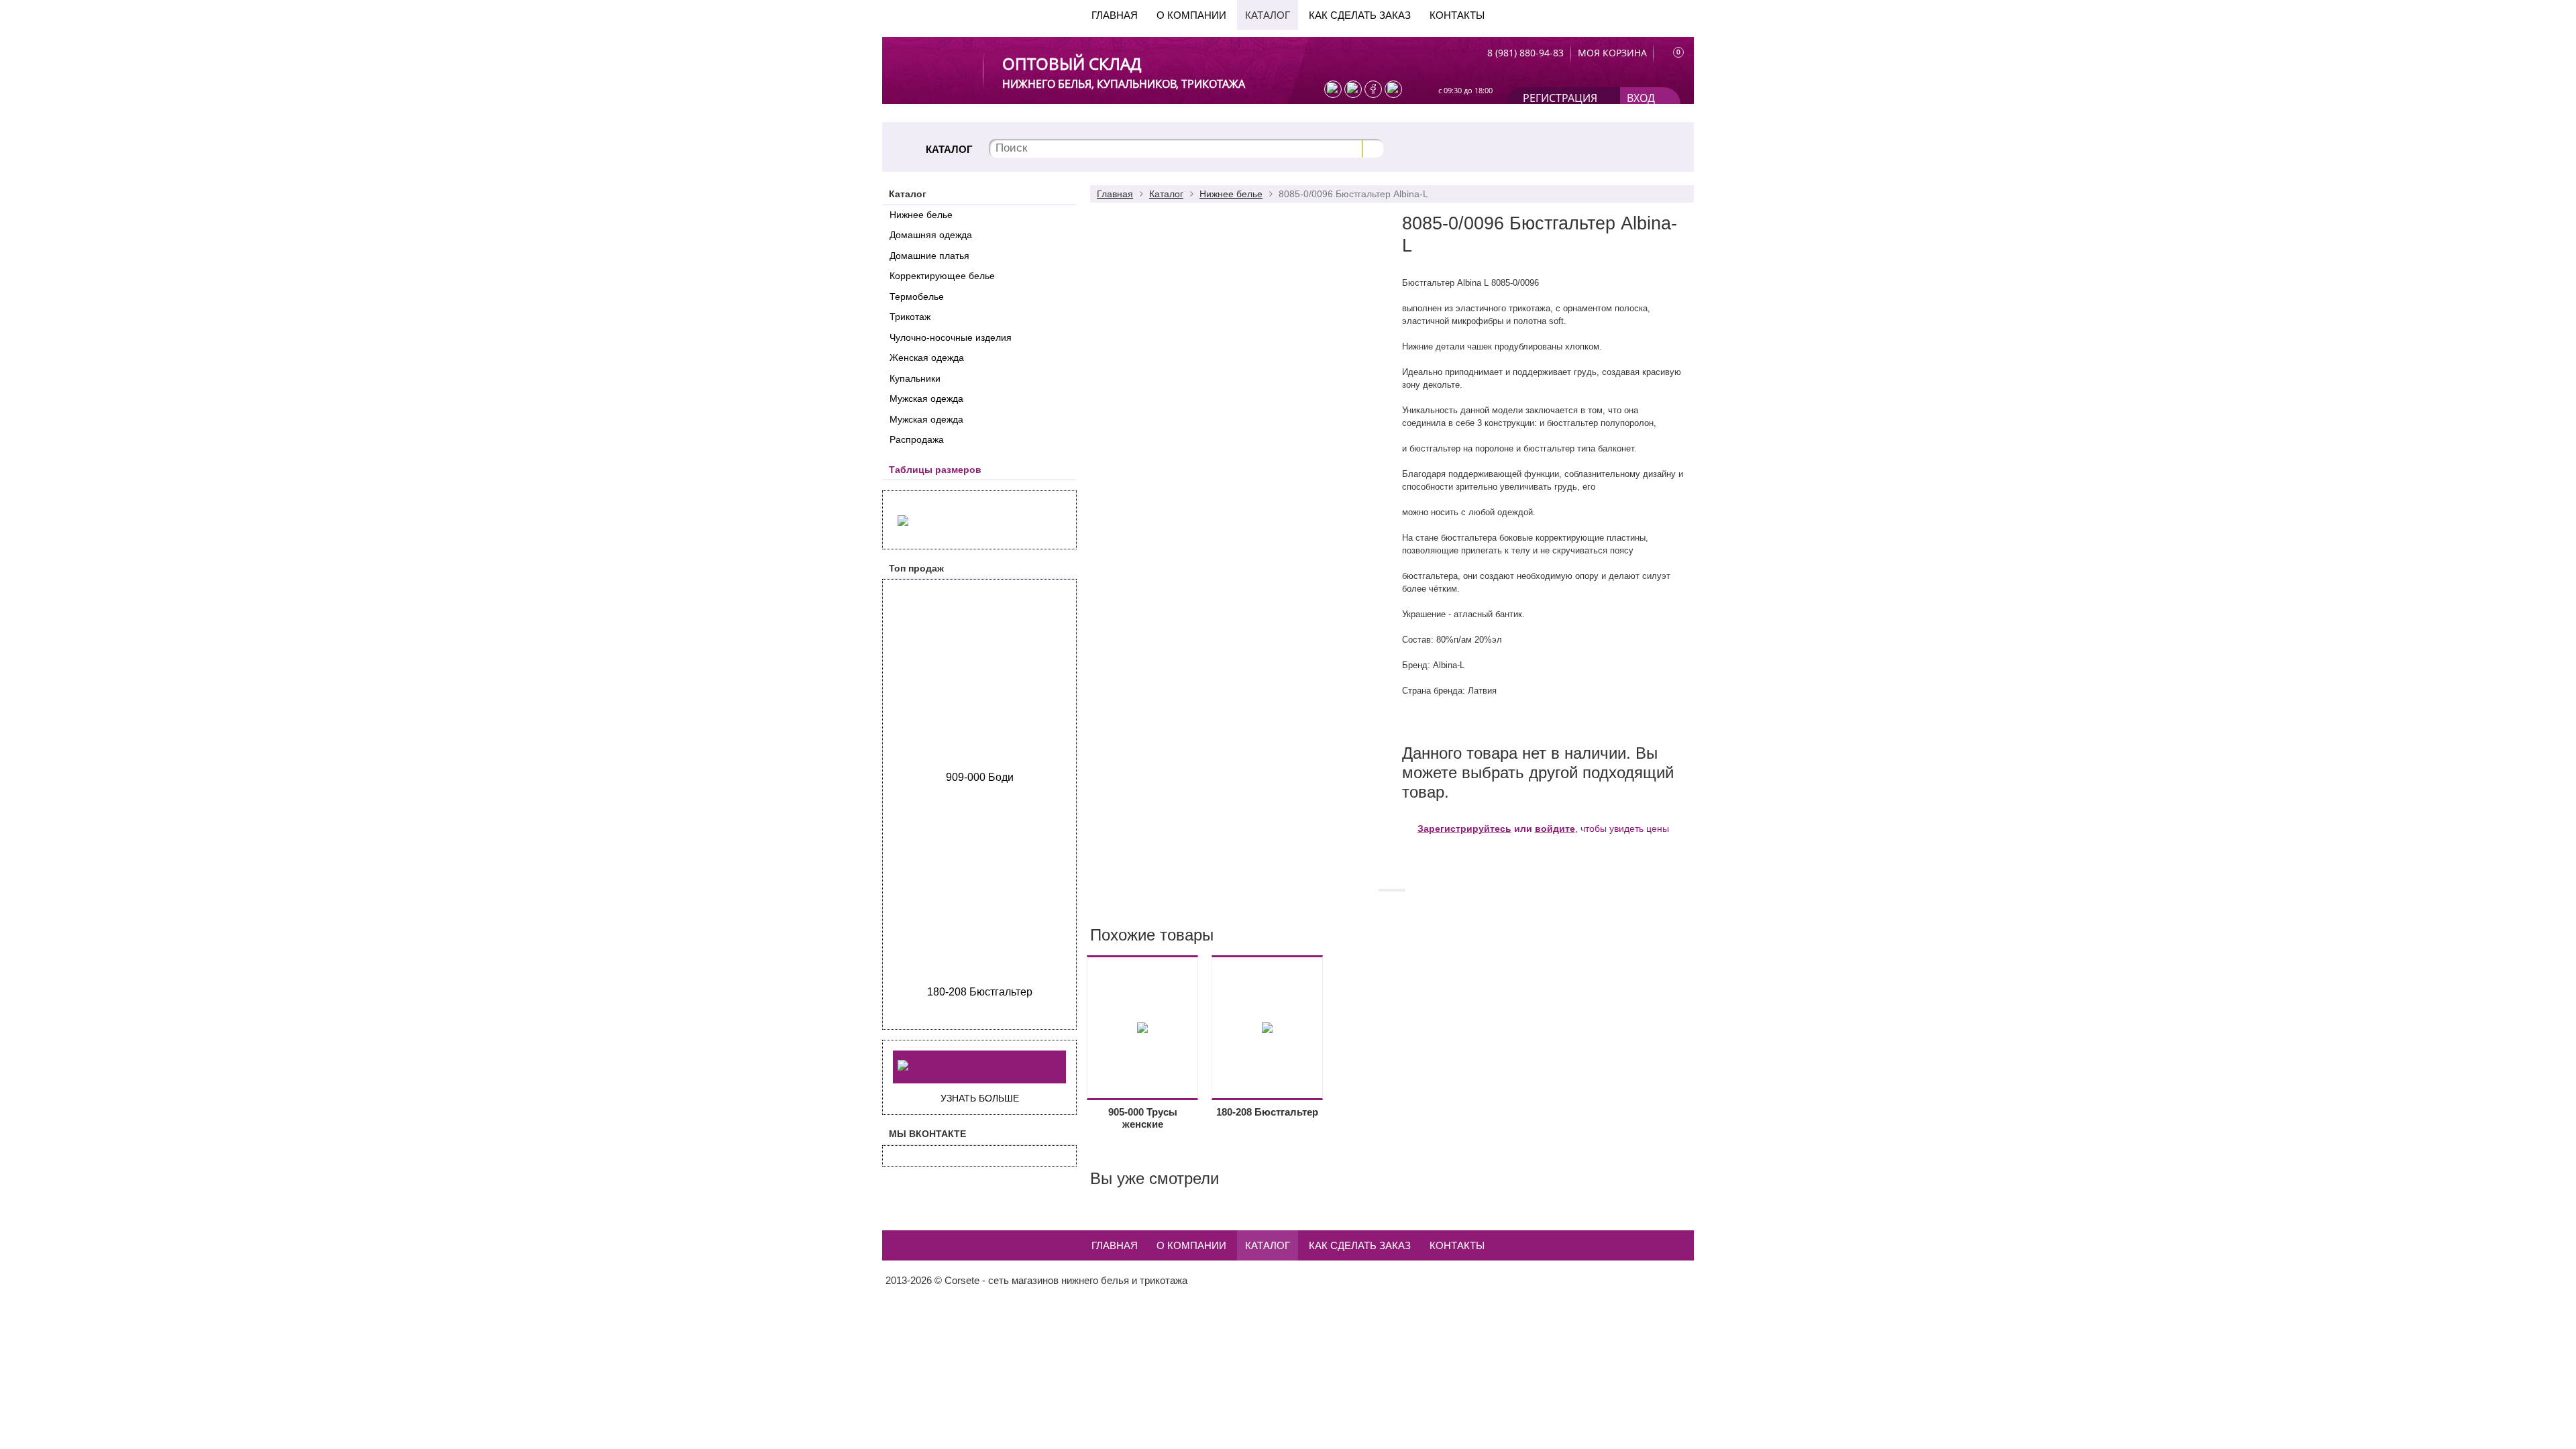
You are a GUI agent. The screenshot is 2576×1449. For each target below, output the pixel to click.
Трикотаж (910, 317)
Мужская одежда (926, 398)
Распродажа (917, 439)
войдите (1555, 828)
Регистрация (1560, 98)
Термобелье (917, 297)
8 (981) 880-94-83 (1525, 53)
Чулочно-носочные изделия (951, 337)
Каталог (1268, 15)
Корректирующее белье (942, 276)
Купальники (915, 378)
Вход (1641, 98)
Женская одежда (927, 358)
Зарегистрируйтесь (1464, 828)
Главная (1115, 15)
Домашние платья (929, 256)
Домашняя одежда (931, 235)
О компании (1191, 15)
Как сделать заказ (1360, 15)
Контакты (1457, 15)
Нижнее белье (921, 215)
